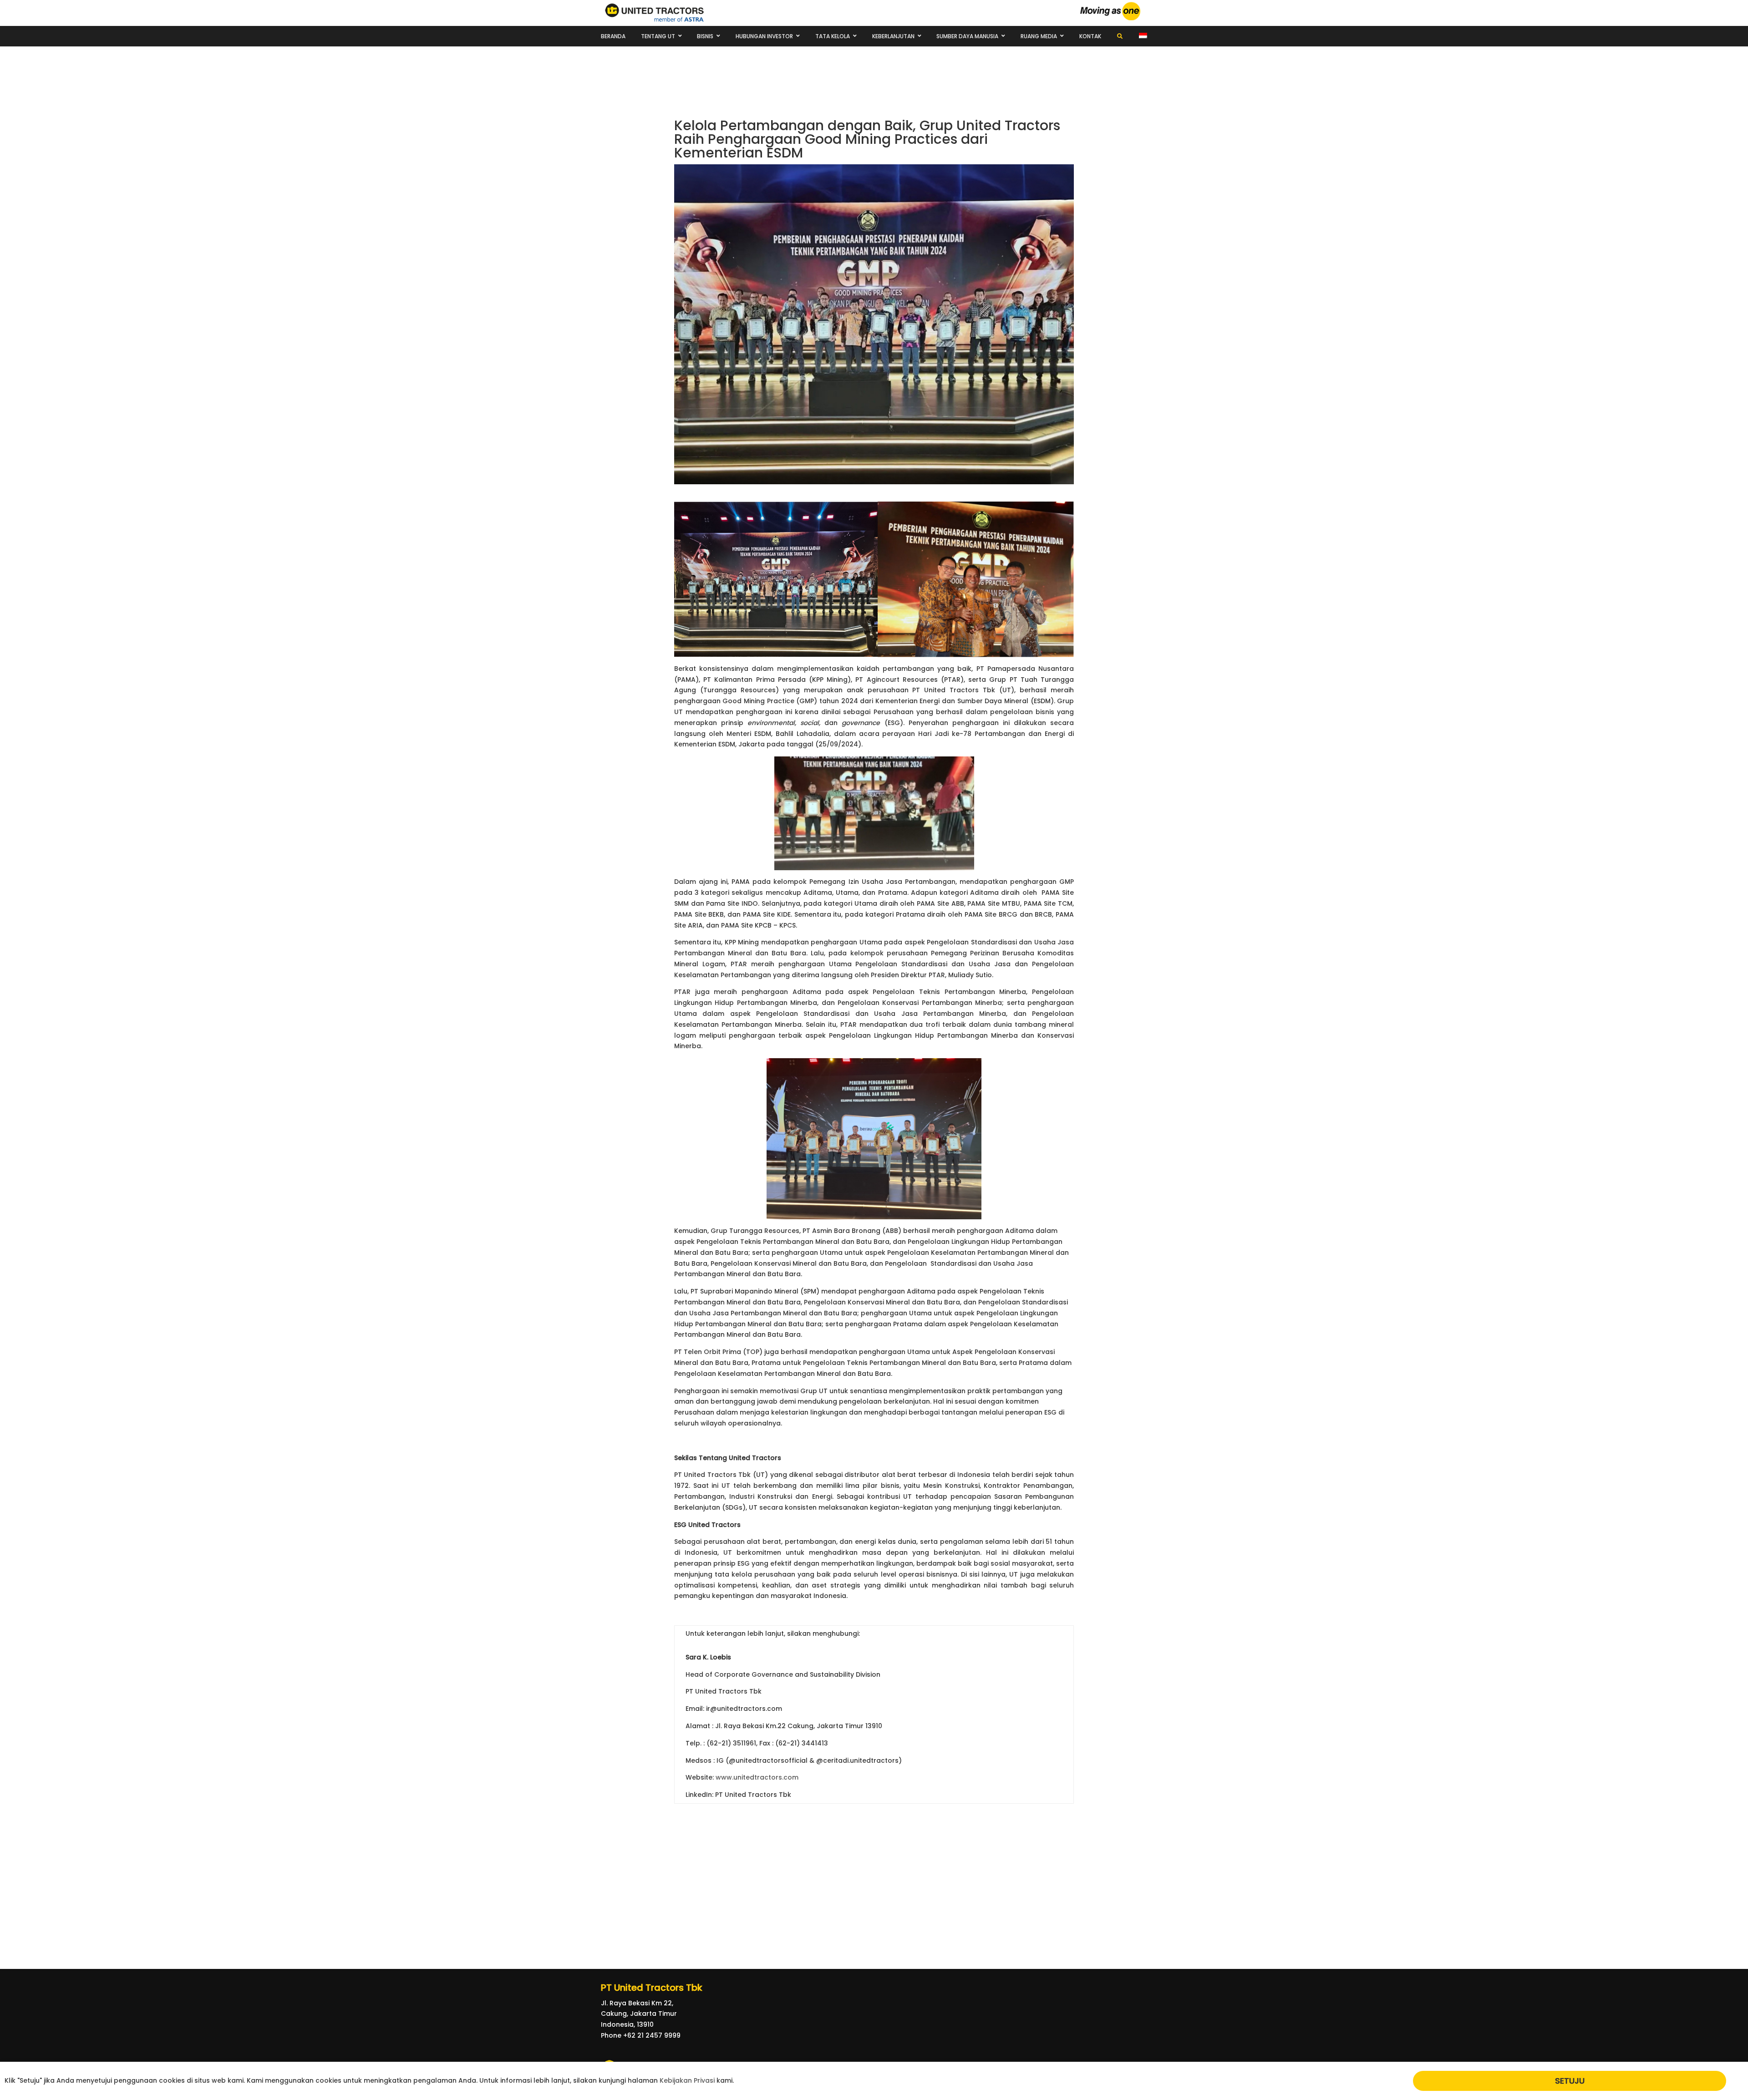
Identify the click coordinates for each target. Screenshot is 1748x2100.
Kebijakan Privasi (687, 2080)
